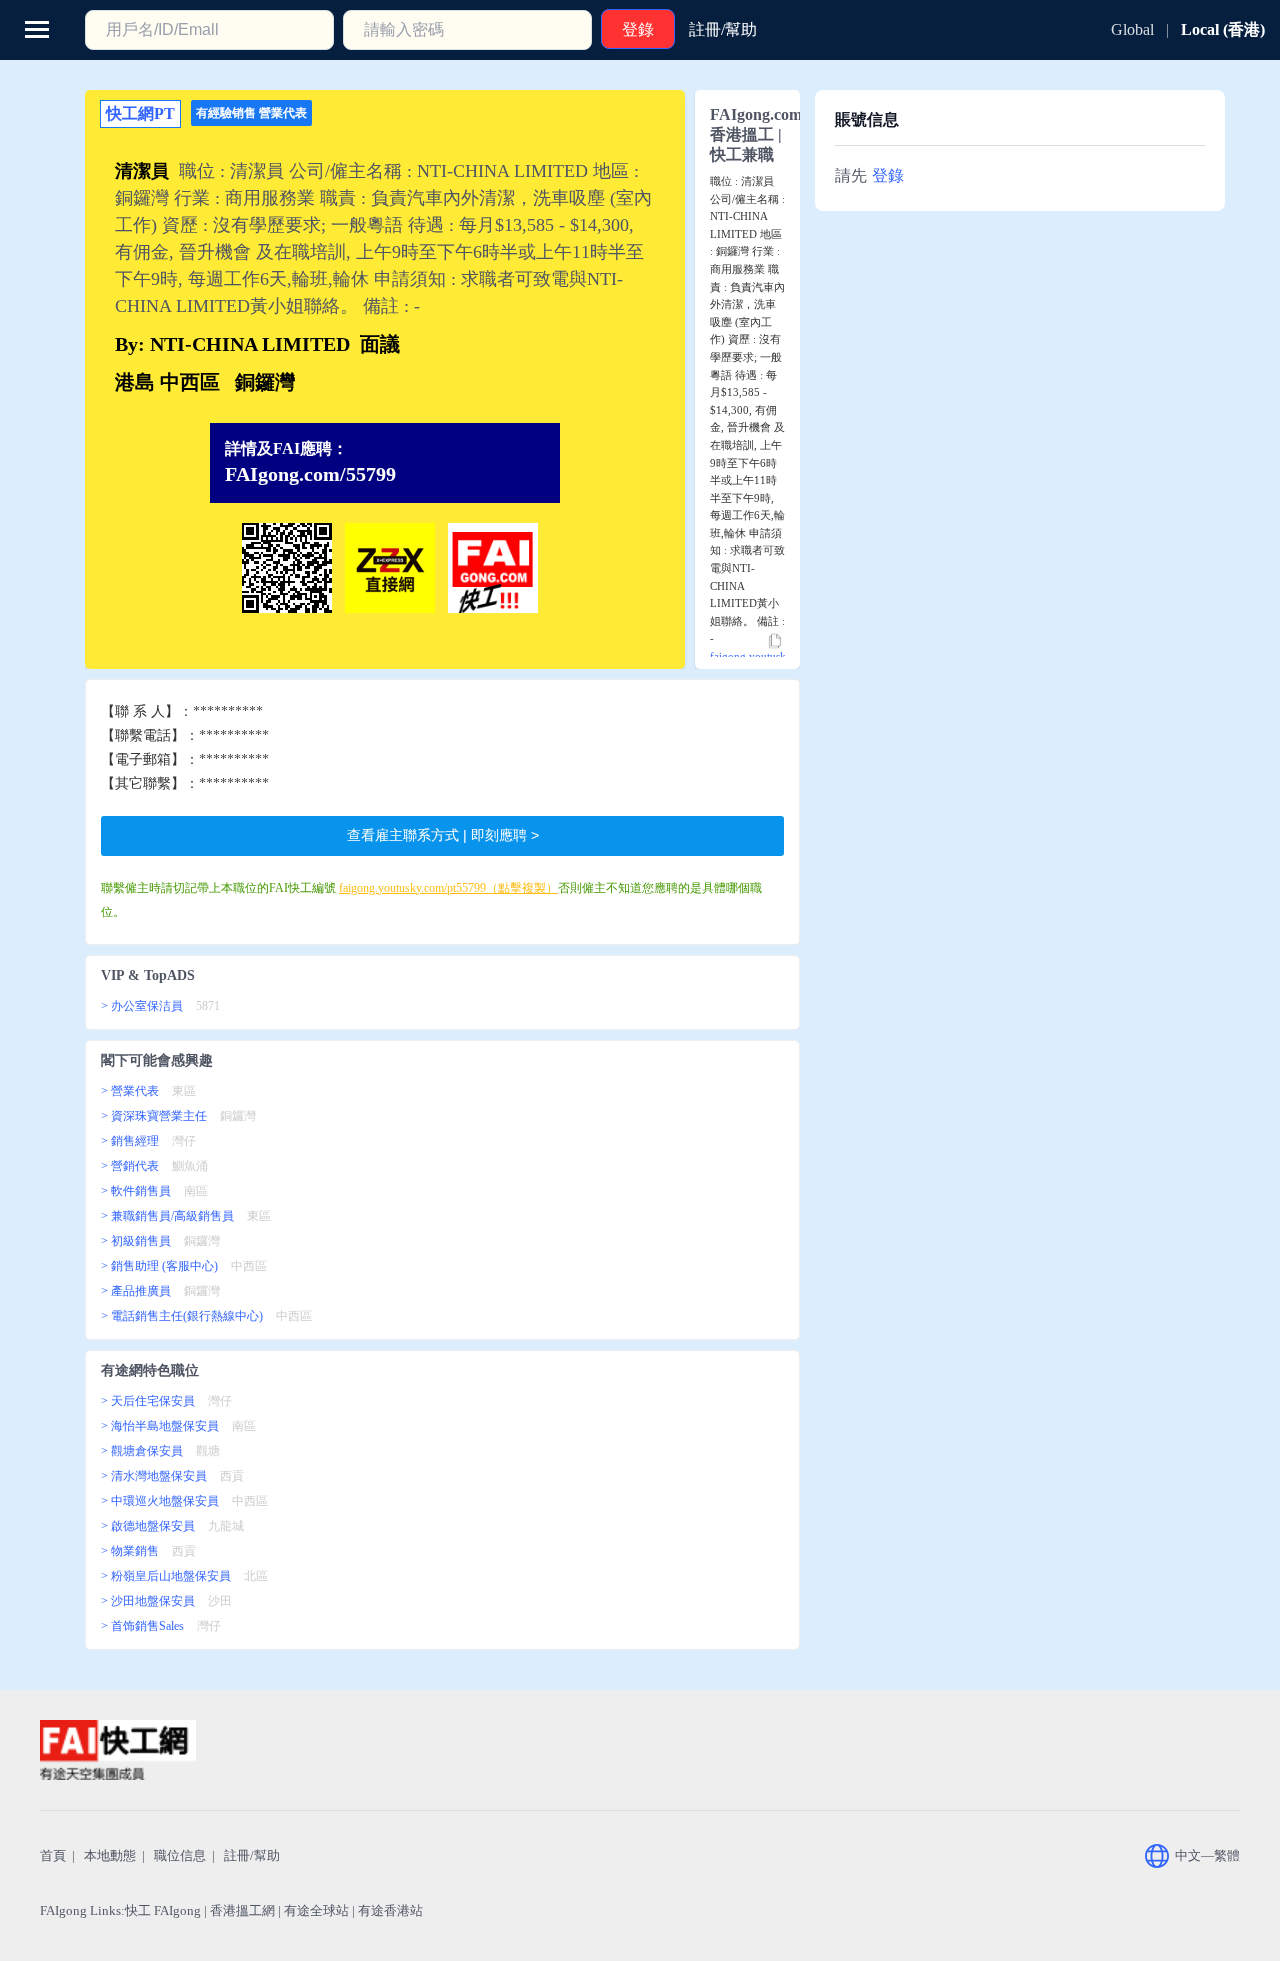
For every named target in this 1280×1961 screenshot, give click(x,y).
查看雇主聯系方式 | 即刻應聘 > (443, 835)
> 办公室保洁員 (142, 1006)
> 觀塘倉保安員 (142, 1451)
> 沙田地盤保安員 (148, 1601)
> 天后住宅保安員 (148, 1401)
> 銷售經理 (130, 1141)
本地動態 (110, 1855)
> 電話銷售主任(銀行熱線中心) (182, 1316)
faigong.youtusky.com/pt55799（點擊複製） (448, 888)
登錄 (888, 175)
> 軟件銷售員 (136, 1191)
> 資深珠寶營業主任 (154, 1116)
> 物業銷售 (130, 1551)
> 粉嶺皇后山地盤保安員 (166, 1576)
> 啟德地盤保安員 (148, 1526)
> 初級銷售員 (136, 1241)
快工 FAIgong (163, 1910)
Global (1132, 29)
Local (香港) (1223, 29)
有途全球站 (316, 1910)
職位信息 (180, 1855)
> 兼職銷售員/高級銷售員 (167, 1216)
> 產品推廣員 (136, 1291)
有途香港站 (390, 1910)
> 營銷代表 (130, 1166)
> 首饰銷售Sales (142, 1626)
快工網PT (140, 113)
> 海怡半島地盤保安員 (160, 1426)
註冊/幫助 (252, 1855)
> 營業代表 (130, 1091)
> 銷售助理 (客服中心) (159, 1266)
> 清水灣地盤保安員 (154, 1476)
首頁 (53, 1855)
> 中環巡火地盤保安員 (160, 1501)
